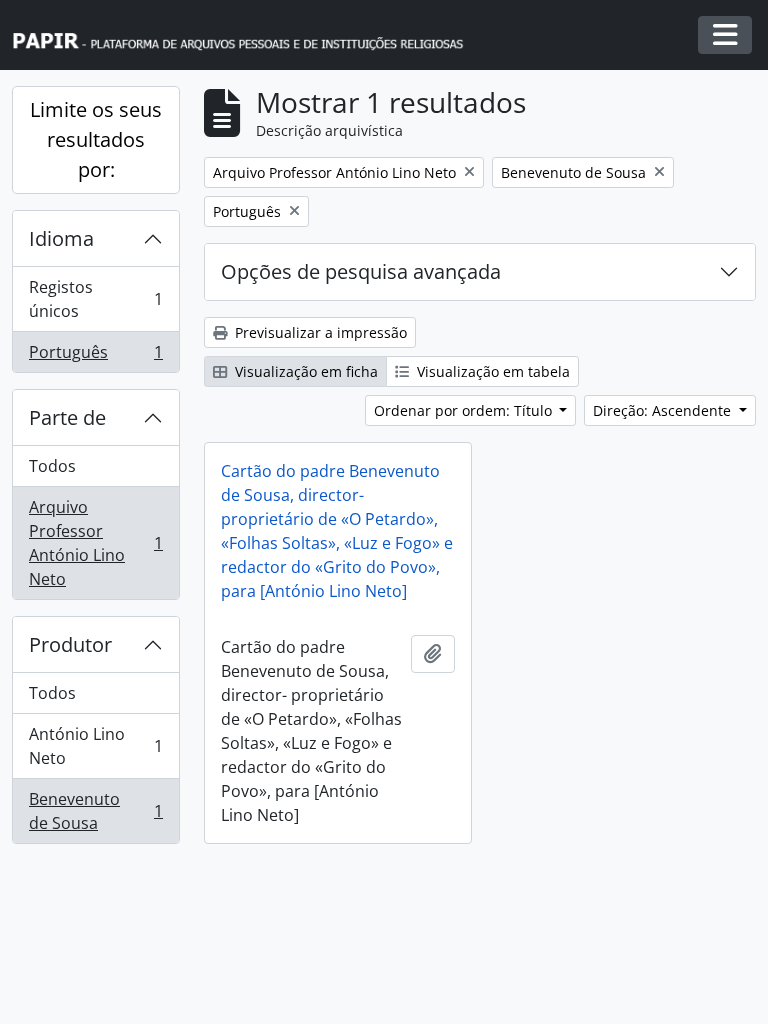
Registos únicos (95, 299)
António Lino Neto (95, 746)
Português (95, 356)
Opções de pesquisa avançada (361, 271)
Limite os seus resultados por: (96, 139)
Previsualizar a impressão (319, 332)
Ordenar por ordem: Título (465, 410)
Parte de (67, 417)
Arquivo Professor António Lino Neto (95, 543)
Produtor (70, 644)
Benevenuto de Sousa (95, 811)
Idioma (61, 238)
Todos (52, 466)
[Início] (247, 35)
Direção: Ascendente (664, 410)
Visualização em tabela (491, 371)
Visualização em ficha (304, 371)
